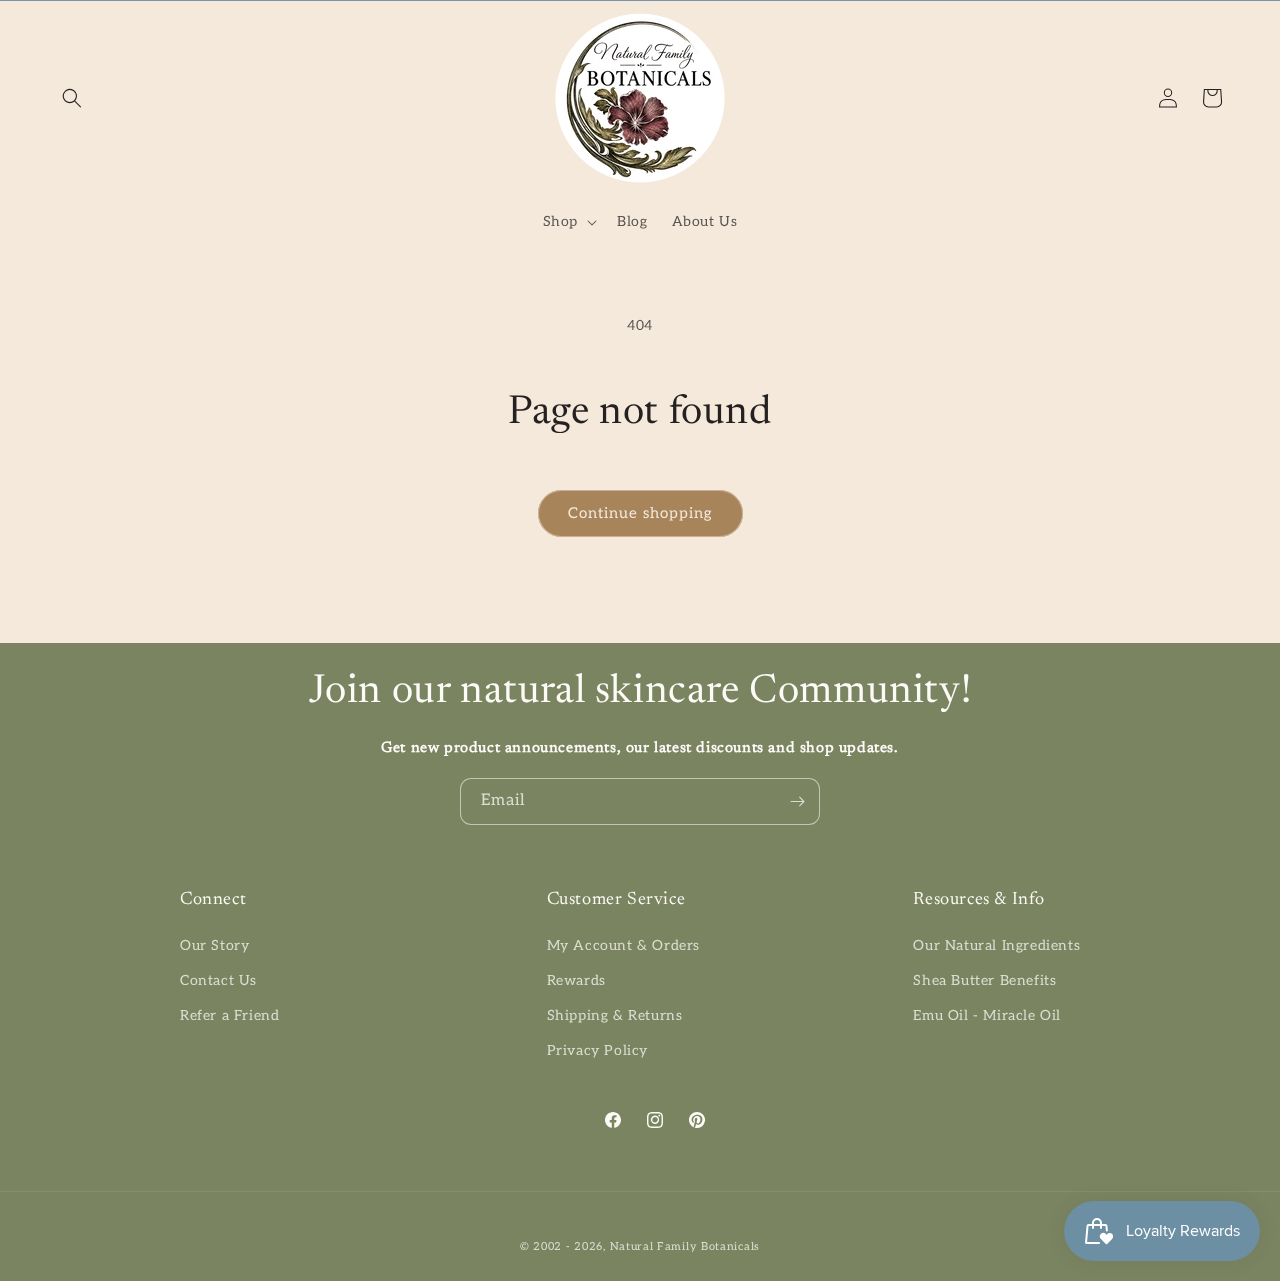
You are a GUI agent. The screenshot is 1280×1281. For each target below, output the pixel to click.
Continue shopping (640, 513)
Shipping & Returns (615, 1015)
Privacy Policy (597, 1050)
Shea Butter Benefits (984, 980)
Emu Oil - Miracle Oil (987, 1015)
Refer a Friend (229, 1015)
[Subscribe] (797, 801)
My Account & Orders (623, 945)
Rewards (576, 980)
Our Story (214, 945)
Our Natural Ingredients (996, 945)
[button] (72, 98)
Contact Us (218, 980)
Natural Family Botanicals (685, 1246)
